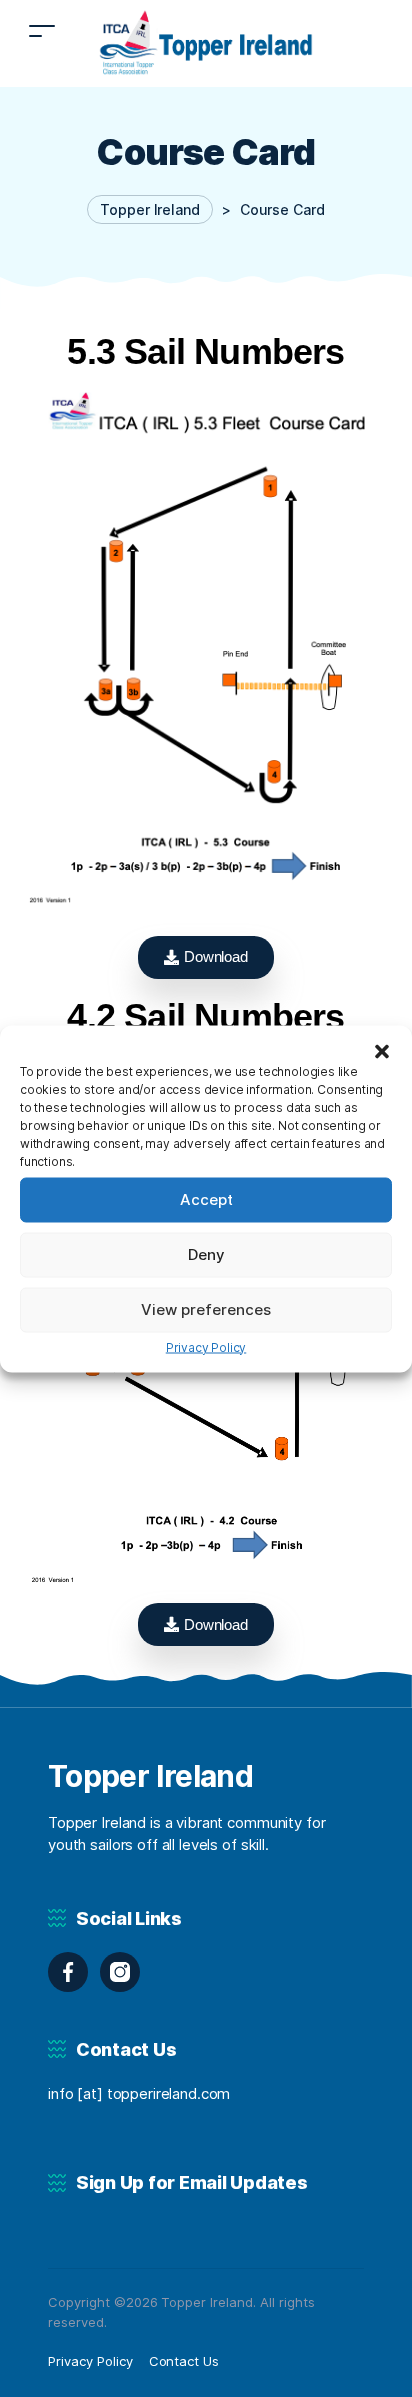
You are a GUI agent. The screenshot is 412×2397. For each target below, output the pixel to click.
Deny (206, 1254)
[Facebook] (68, 1972)
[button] (382, 1050)
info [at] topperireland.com (139, 2093)
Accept (206, 1199)
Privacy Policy (206, 1346)
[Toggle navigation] (42, 30)
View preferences (206, 1309)
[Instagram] (120, 1972)
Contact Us (184, 2361)
